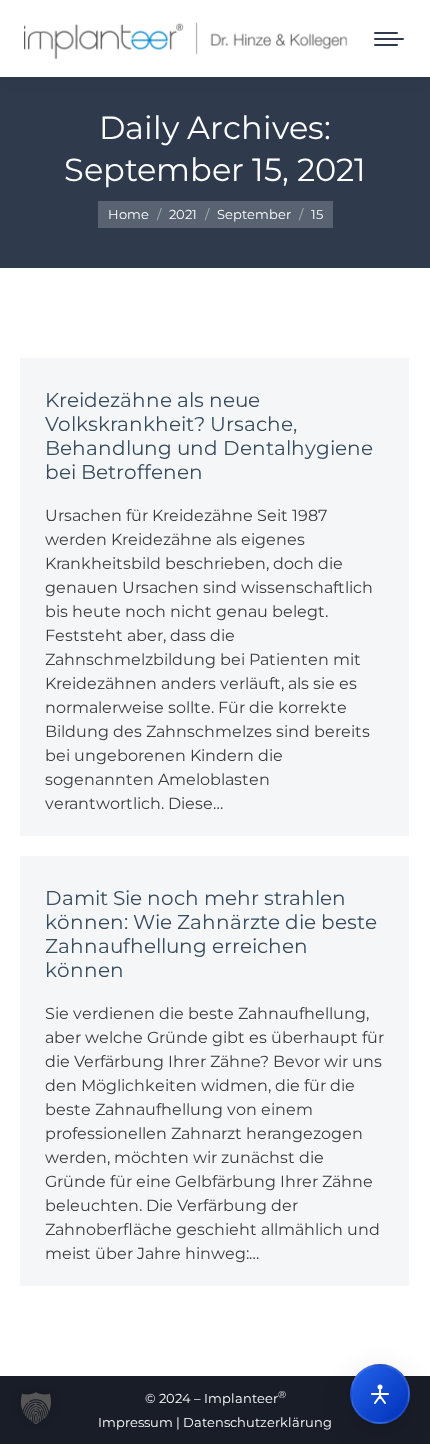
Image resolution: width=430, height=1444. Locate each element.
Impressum (135, 1422)
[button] (36, 1408)
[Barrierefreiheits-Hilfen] (380, 1394)
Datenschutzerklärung (257, 1422)
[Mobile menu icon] (389, 39)
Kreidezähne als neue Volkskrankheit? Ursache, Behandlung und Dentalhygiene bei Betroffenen (209, 436)
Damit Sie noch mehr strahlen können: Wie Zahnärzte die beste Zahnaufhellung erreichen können (211, 934)
